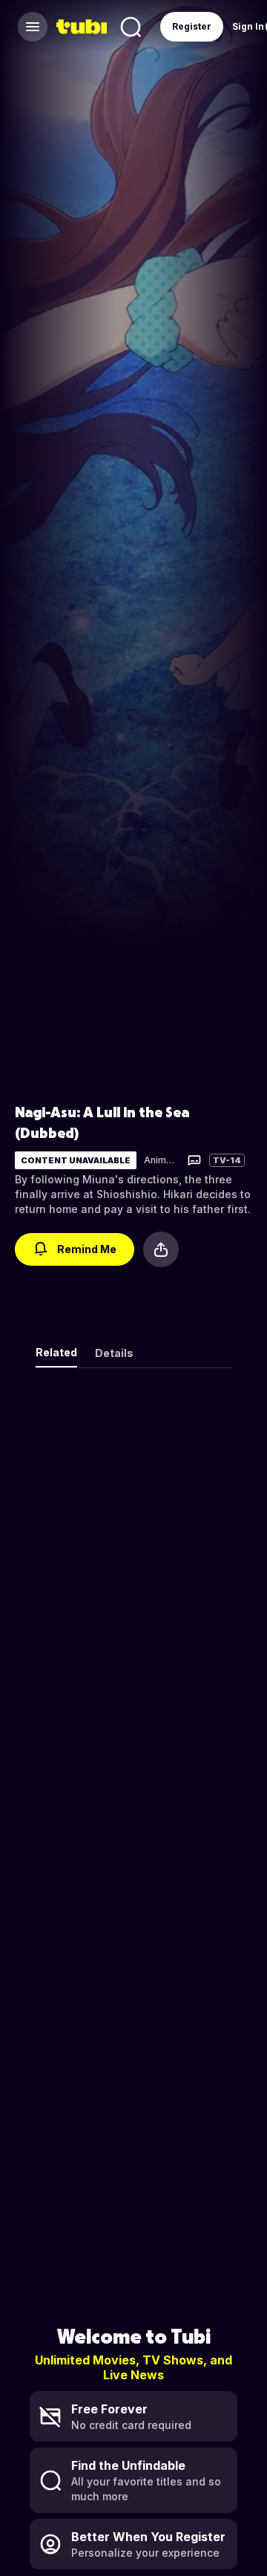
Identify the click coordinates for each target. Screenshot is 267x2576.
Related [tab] (56, 1352)
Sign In (248, 26)
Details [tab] (114, 1353)
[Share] (161, 1249)
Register (192, 26)
